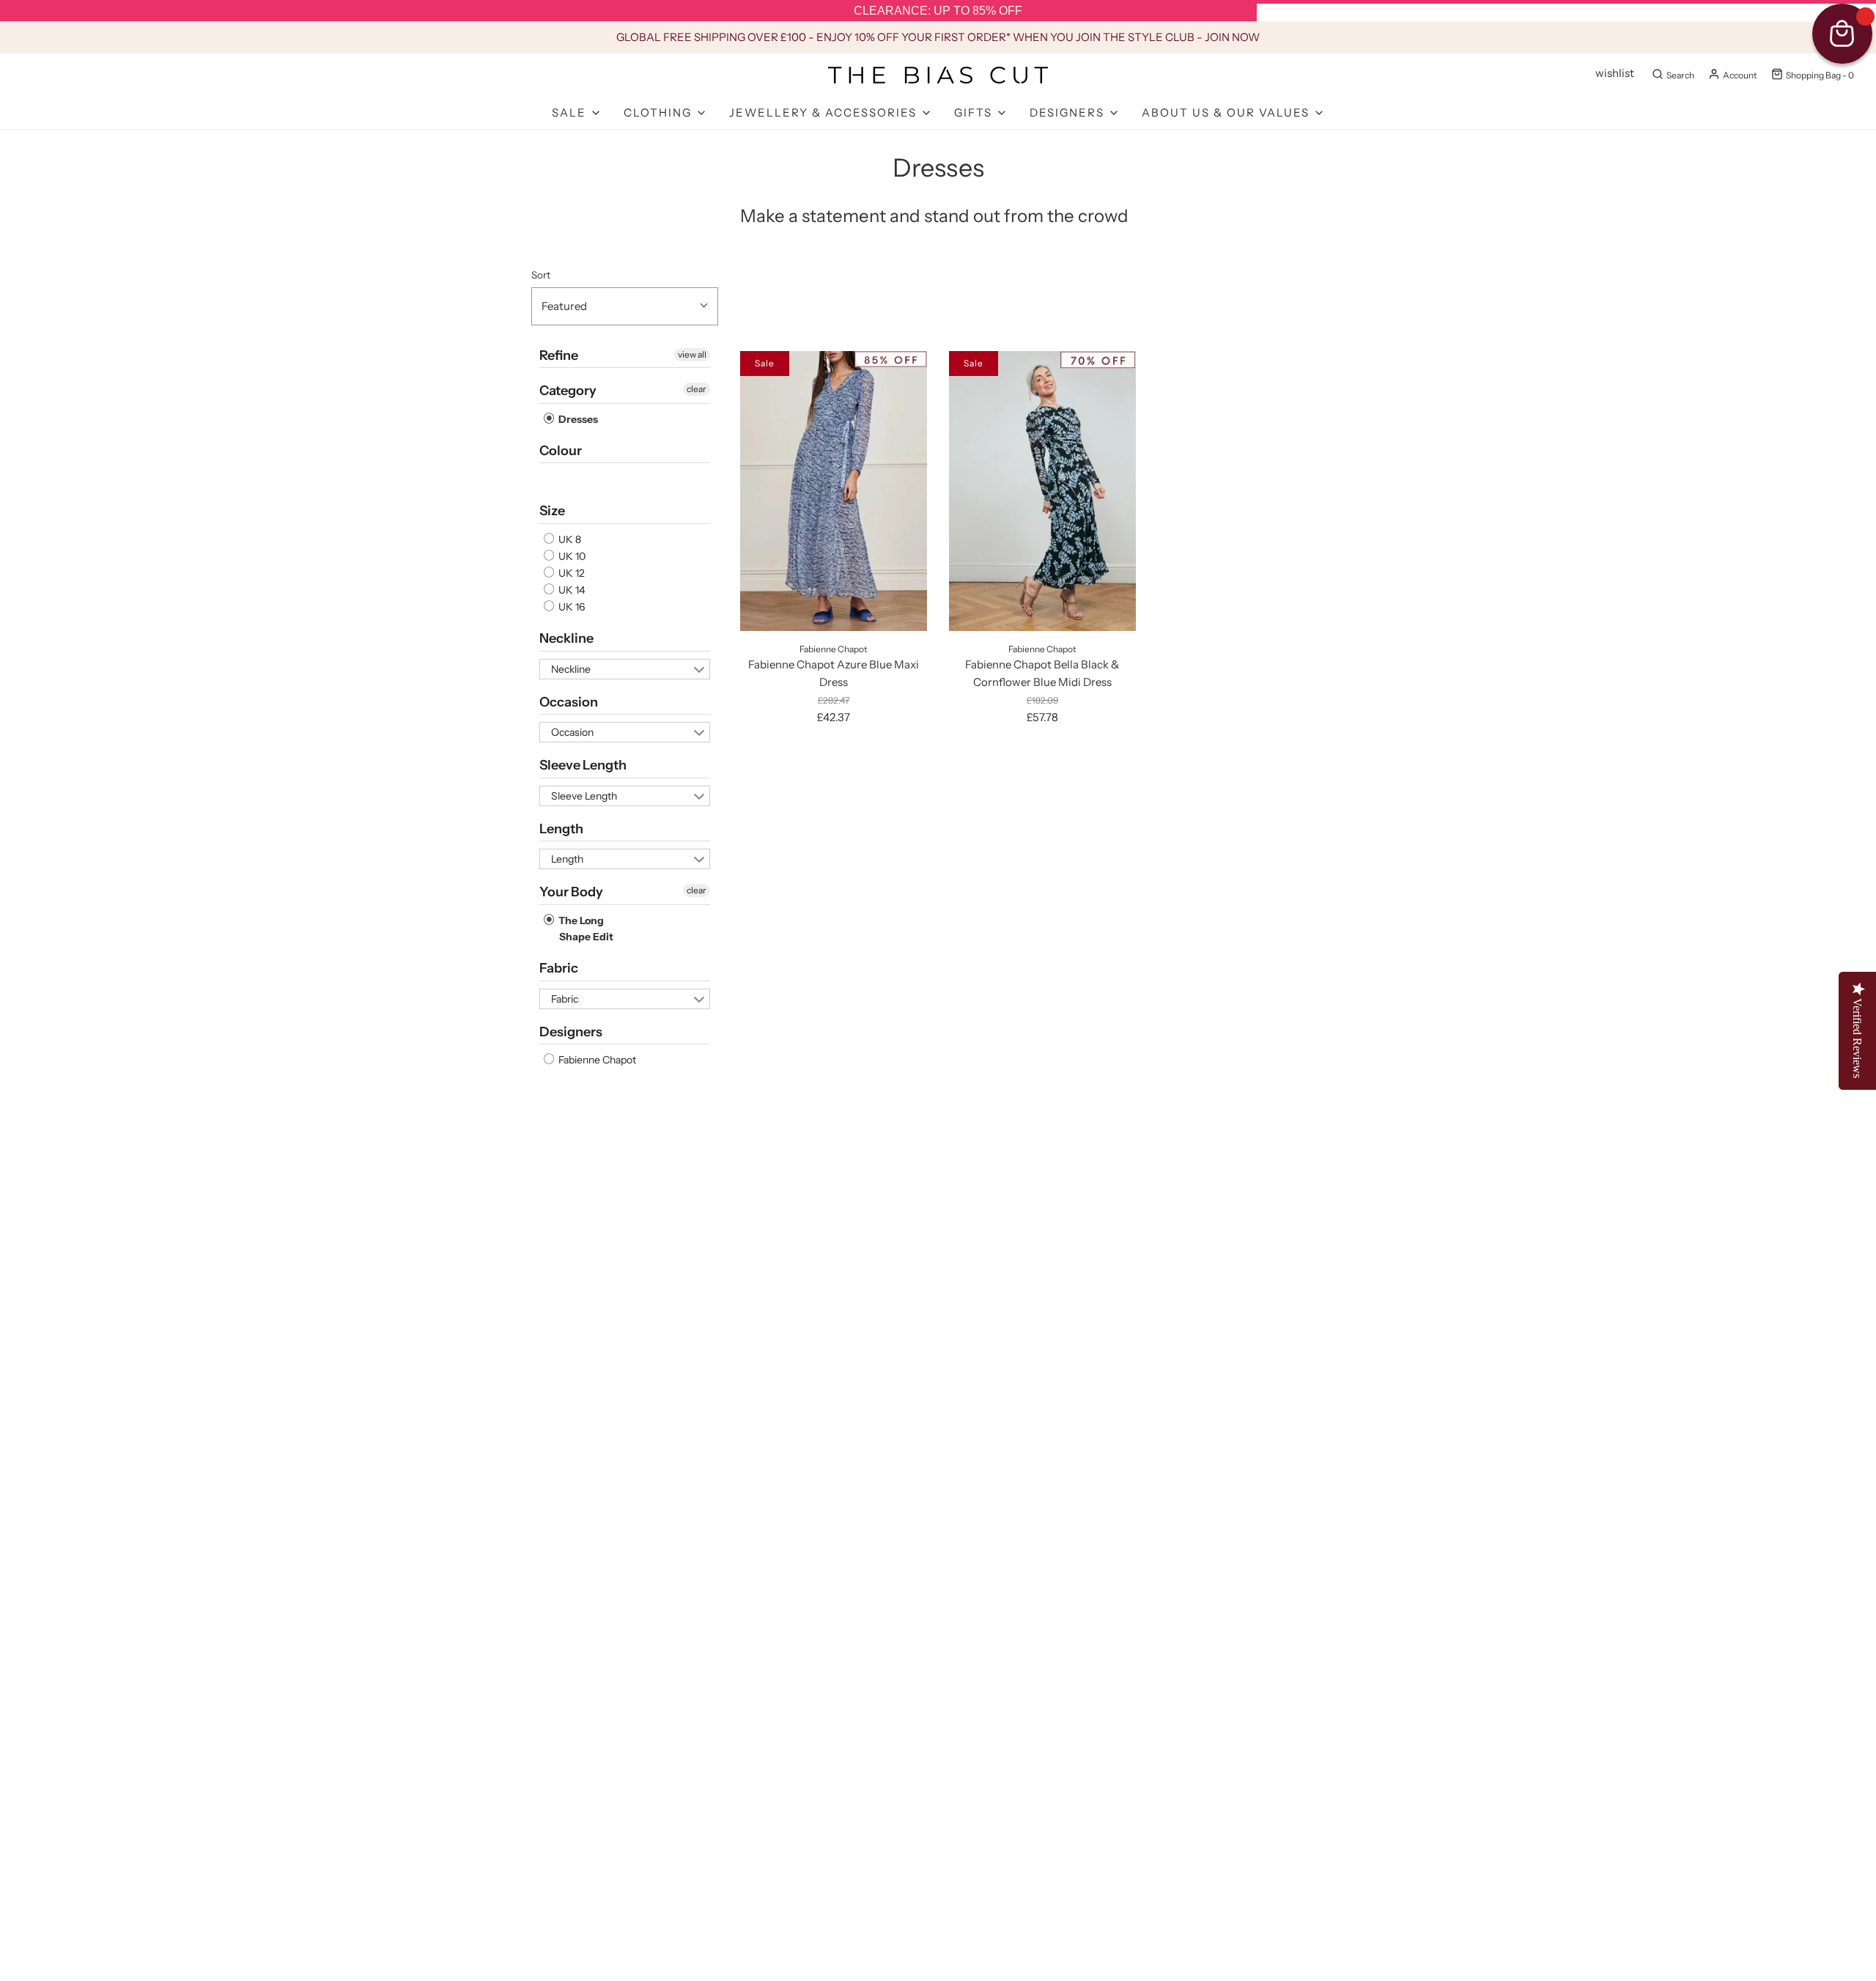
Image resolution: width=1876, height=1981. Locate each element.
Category (568, 391)
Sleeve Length (583, 765)
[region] (938, 11)
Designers (571, 1032)
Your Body (571, 892)
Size (552, 511)
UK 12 (570, 573)
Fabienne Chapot (596, 1060)
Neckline (566, 638)
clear (697, 389)
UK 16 (570, 607)
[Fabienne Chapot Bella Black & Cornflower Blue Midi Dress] (1042, 491)
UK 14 (570, 590)
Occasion (569, 702)
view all (692, 354)
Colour (561, 451)
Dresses (577, 419)
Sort (541, 275)
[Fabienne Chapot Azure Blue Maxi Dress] (834, 491)
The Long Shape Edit (585, 929)
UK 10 (571, 556)
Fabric (559, 968)
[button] (625, 306)
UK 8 (569, 539)
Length (561, 829)
